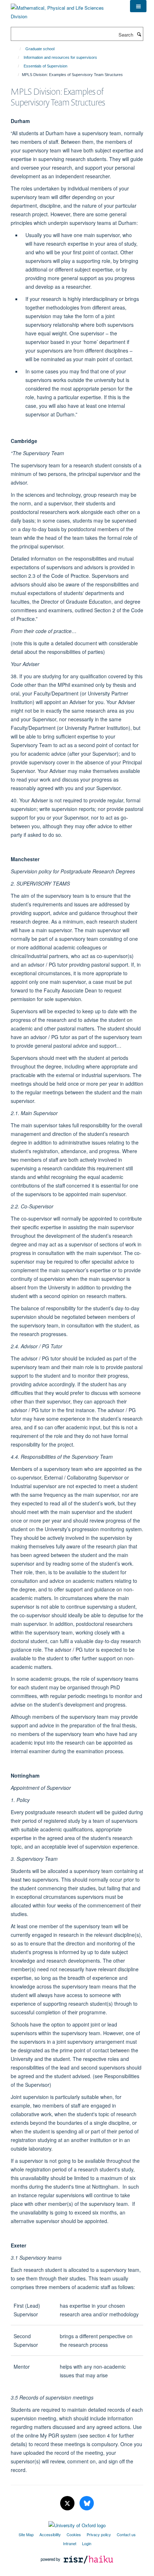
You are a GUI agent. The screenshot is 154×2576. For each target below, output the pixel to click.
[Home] (17, 49)
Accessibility (50, 2534)
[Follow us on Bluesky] (87, 2503)
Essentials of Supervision (45, 66)
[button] (138, 6)
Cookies (74, 2534)
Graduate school (40, 49)
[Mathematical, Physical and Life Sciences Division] (65, 10)
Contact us (126, 2534)
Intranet (70, 2543)
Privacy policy (99, 2534)
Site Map (26, 2534)
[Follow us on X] (68, 2503)
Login (87, 2543)
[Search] (139, 34)
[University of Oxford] (77, 2524)
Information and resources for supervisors (60, 57)
